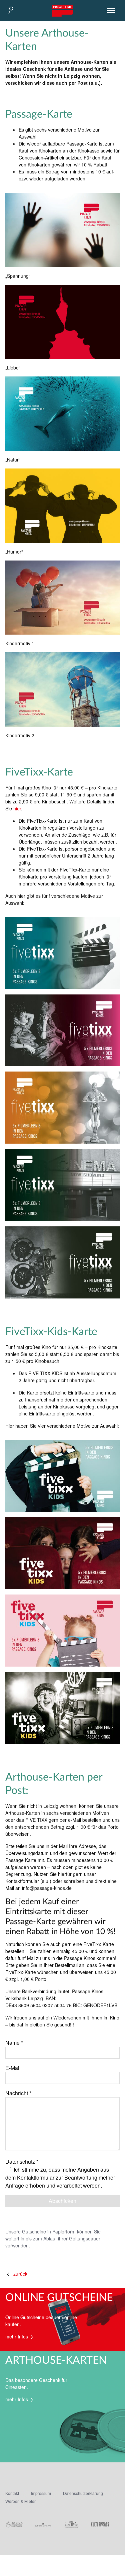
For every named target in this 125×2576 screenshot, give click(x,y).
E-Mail (13, 2068)
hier (17, 808)
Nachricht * (18, 2093)
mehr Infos (17, 2336)
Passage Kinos (63, 11)
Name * (14, 2043)
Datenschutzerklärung (83, 2493)
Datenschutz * (22, 2162)
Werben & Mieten (21, 2501)
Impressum (41, 2493)
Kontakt (12, 2493)
